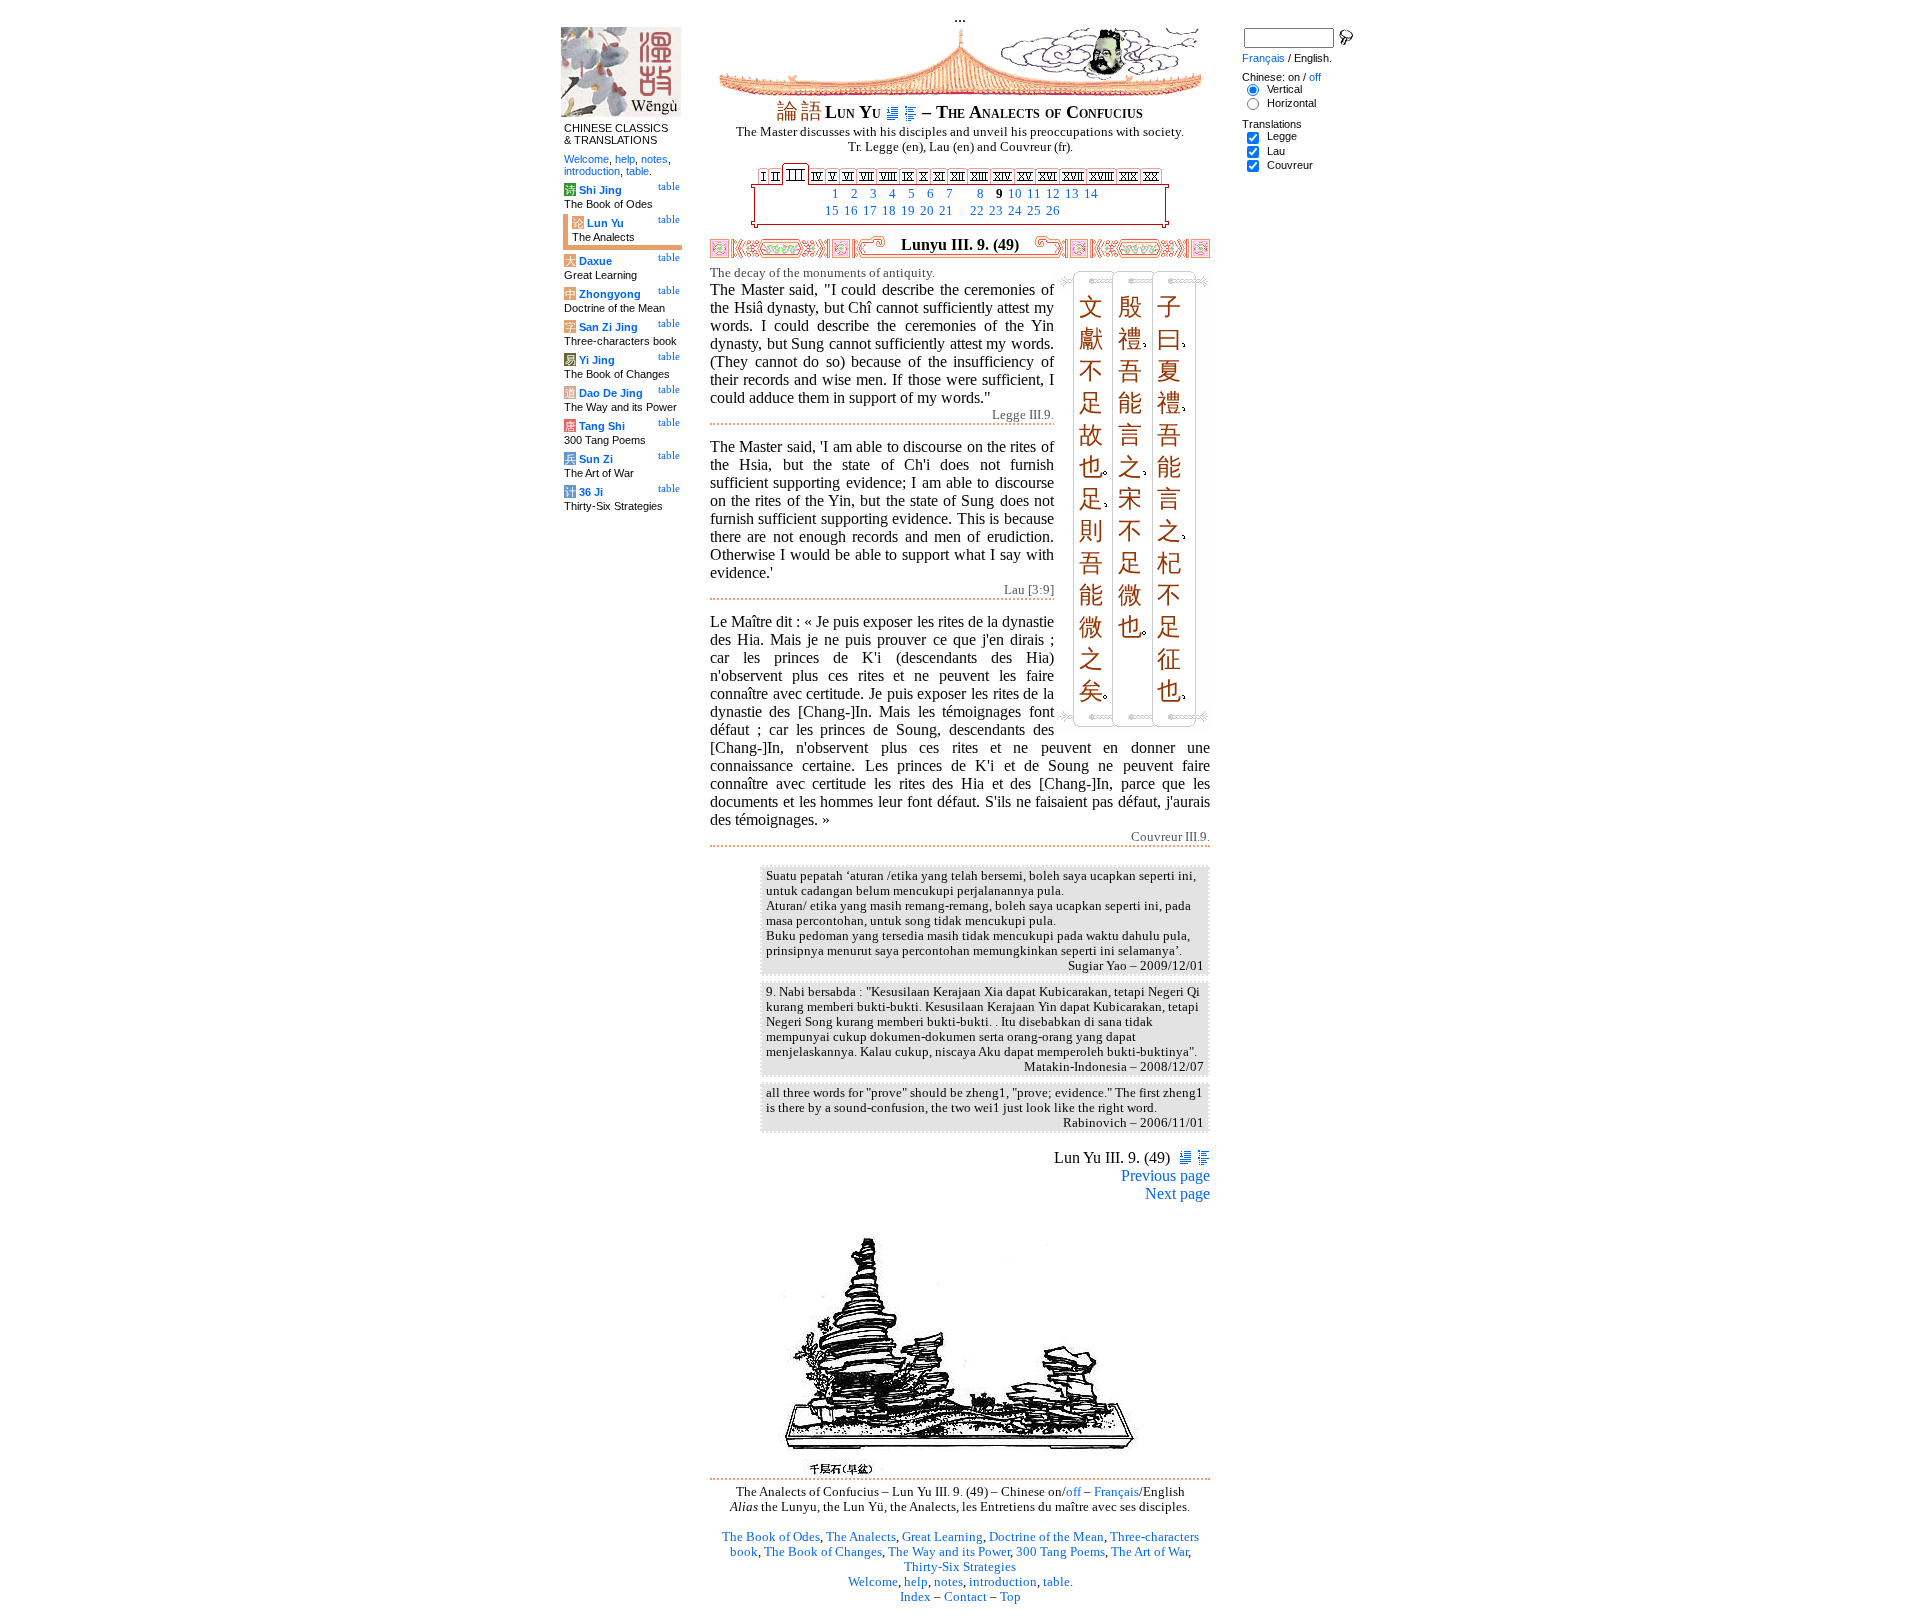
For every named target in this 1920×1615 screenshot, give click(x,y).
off (1073, 1492)
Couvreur (1290, 165)
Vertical (1284, 89)
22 (975, 211)
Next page (1177, 1193)
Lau (1276, 151)
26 (1051, 211)
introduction (1003, 1582)
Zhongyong (610, 294)
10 (1013, 194)
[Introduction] (892, 112)
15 (830, 211)
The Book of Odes (771, 1537)
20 (925, 211)
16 (849, 211)
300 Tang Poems (1060, 1552)
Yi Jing (597, 360)
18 (887, 211)
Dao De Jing (611, 393)
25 (1032, 211)
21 (944, 211)
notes (948, 1582)
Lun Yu (605, 223)
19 (906, 211)
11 (1032, 194)
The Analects (861, 1537)
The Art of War (1149, 1552)
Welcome (873, 1582)
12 (1051, 194)
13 (1070, 194)
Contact (965, 1597)
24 (1013, 211)
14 (1089, 194)
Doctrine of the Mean (1046, 1537)
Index (915, 1597)
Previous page (1165, 1175)
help (916, 1582)
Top (1010, 1597)
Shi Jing (600, 190)
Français (1116, 1492)
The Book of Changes (823, 1552)
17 (868, 211)
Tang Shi (602, 426)
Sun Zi (596, 459)
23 (994, 211)
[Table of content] (910, 112)
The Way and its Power (949, 1552)
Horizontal (1291, 103)
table (1056, 1582)
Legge (1282, 136)
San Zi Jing (608, 327)
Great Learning (942, 1537)
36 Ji (591, 492)
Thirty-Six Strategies (960, 1567)
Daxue (595, 261)
